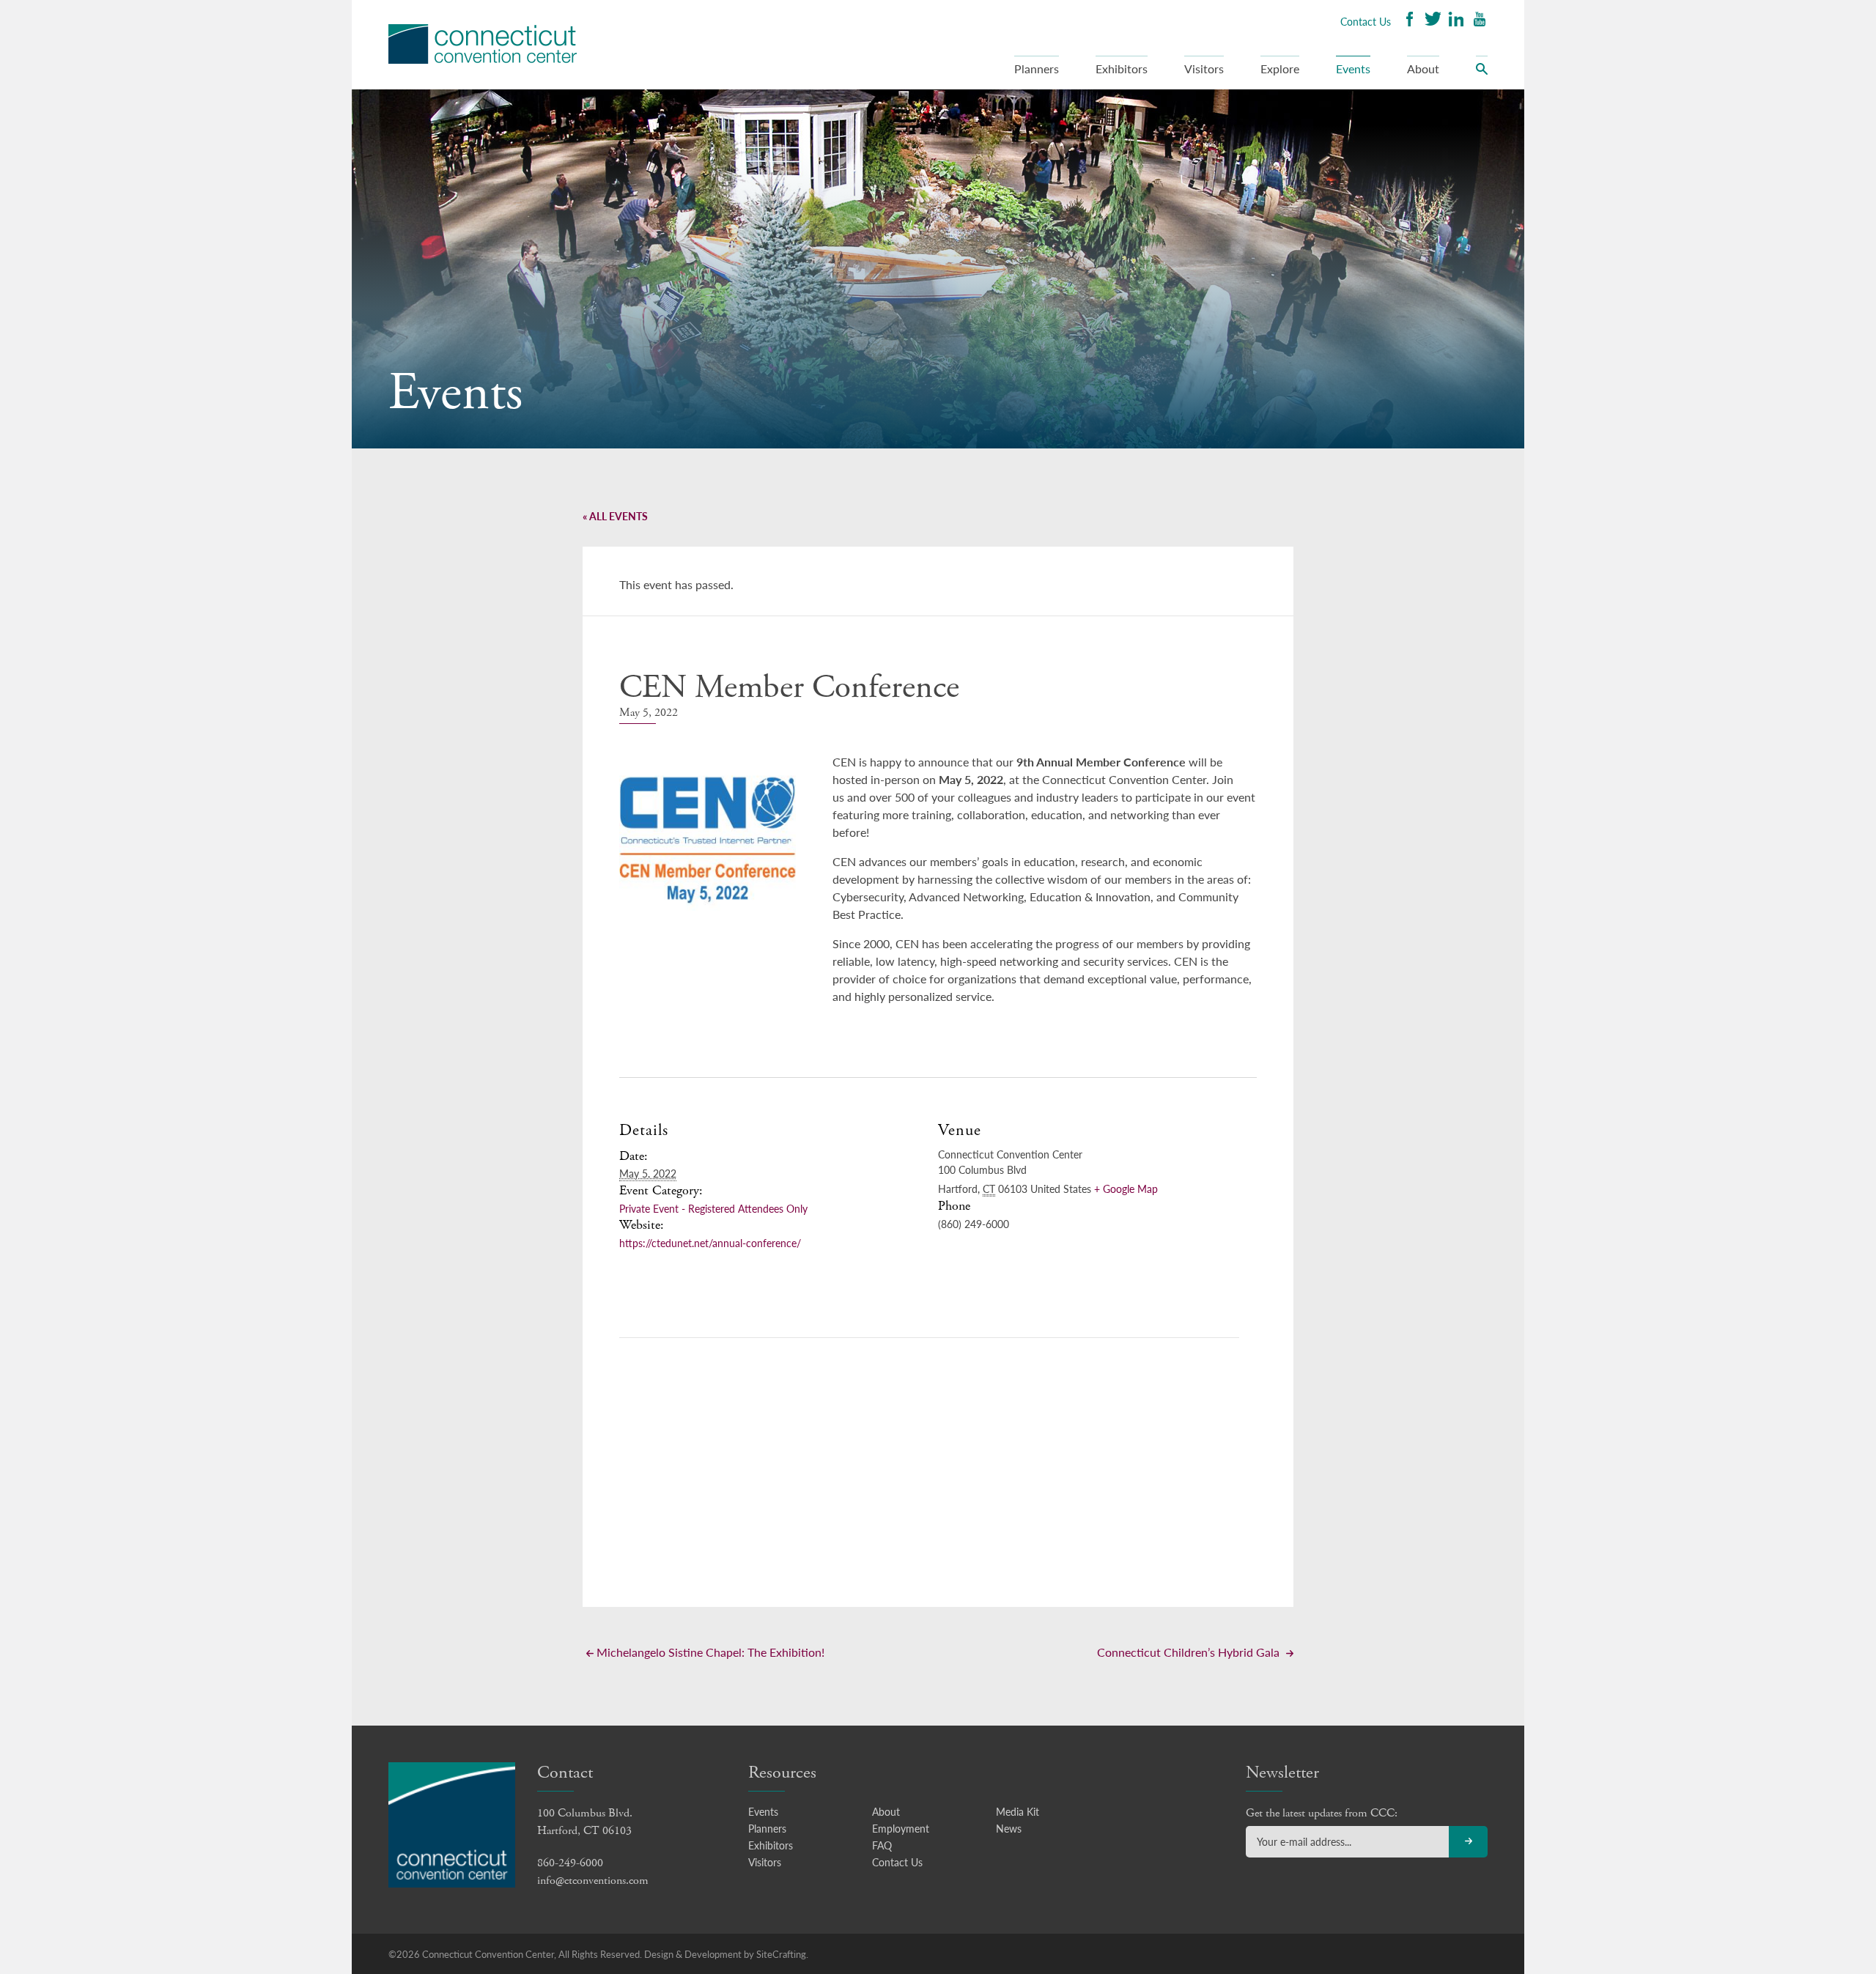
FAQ (882, 1845)
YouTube (1480, 21)
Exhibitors (1122, 69)
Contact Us (1366, 21)
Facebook (1409, 21)
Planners (1037, 69)
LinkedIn (1456, 21)
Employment (901, 1828)
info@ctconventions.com (593, 1881)
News (1009, 1828)
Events (1353, 69)
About (1423, 69)
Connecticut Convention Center (483, 44)
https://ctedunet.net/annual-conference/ (710, 1243)
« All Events (615, 516)
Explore (1280, 69)
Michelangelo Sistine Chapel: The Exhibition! (709, 1652)
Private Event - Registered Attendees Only (713, 1208)
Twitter (1433, 21)
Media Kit (1018, 1811)
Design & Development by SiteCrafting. (726, 1954)
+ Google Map (1126, 1189)
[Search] (1482, 73)
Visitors (1204, 69)
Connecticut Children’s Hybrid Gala (1190, 1652)
